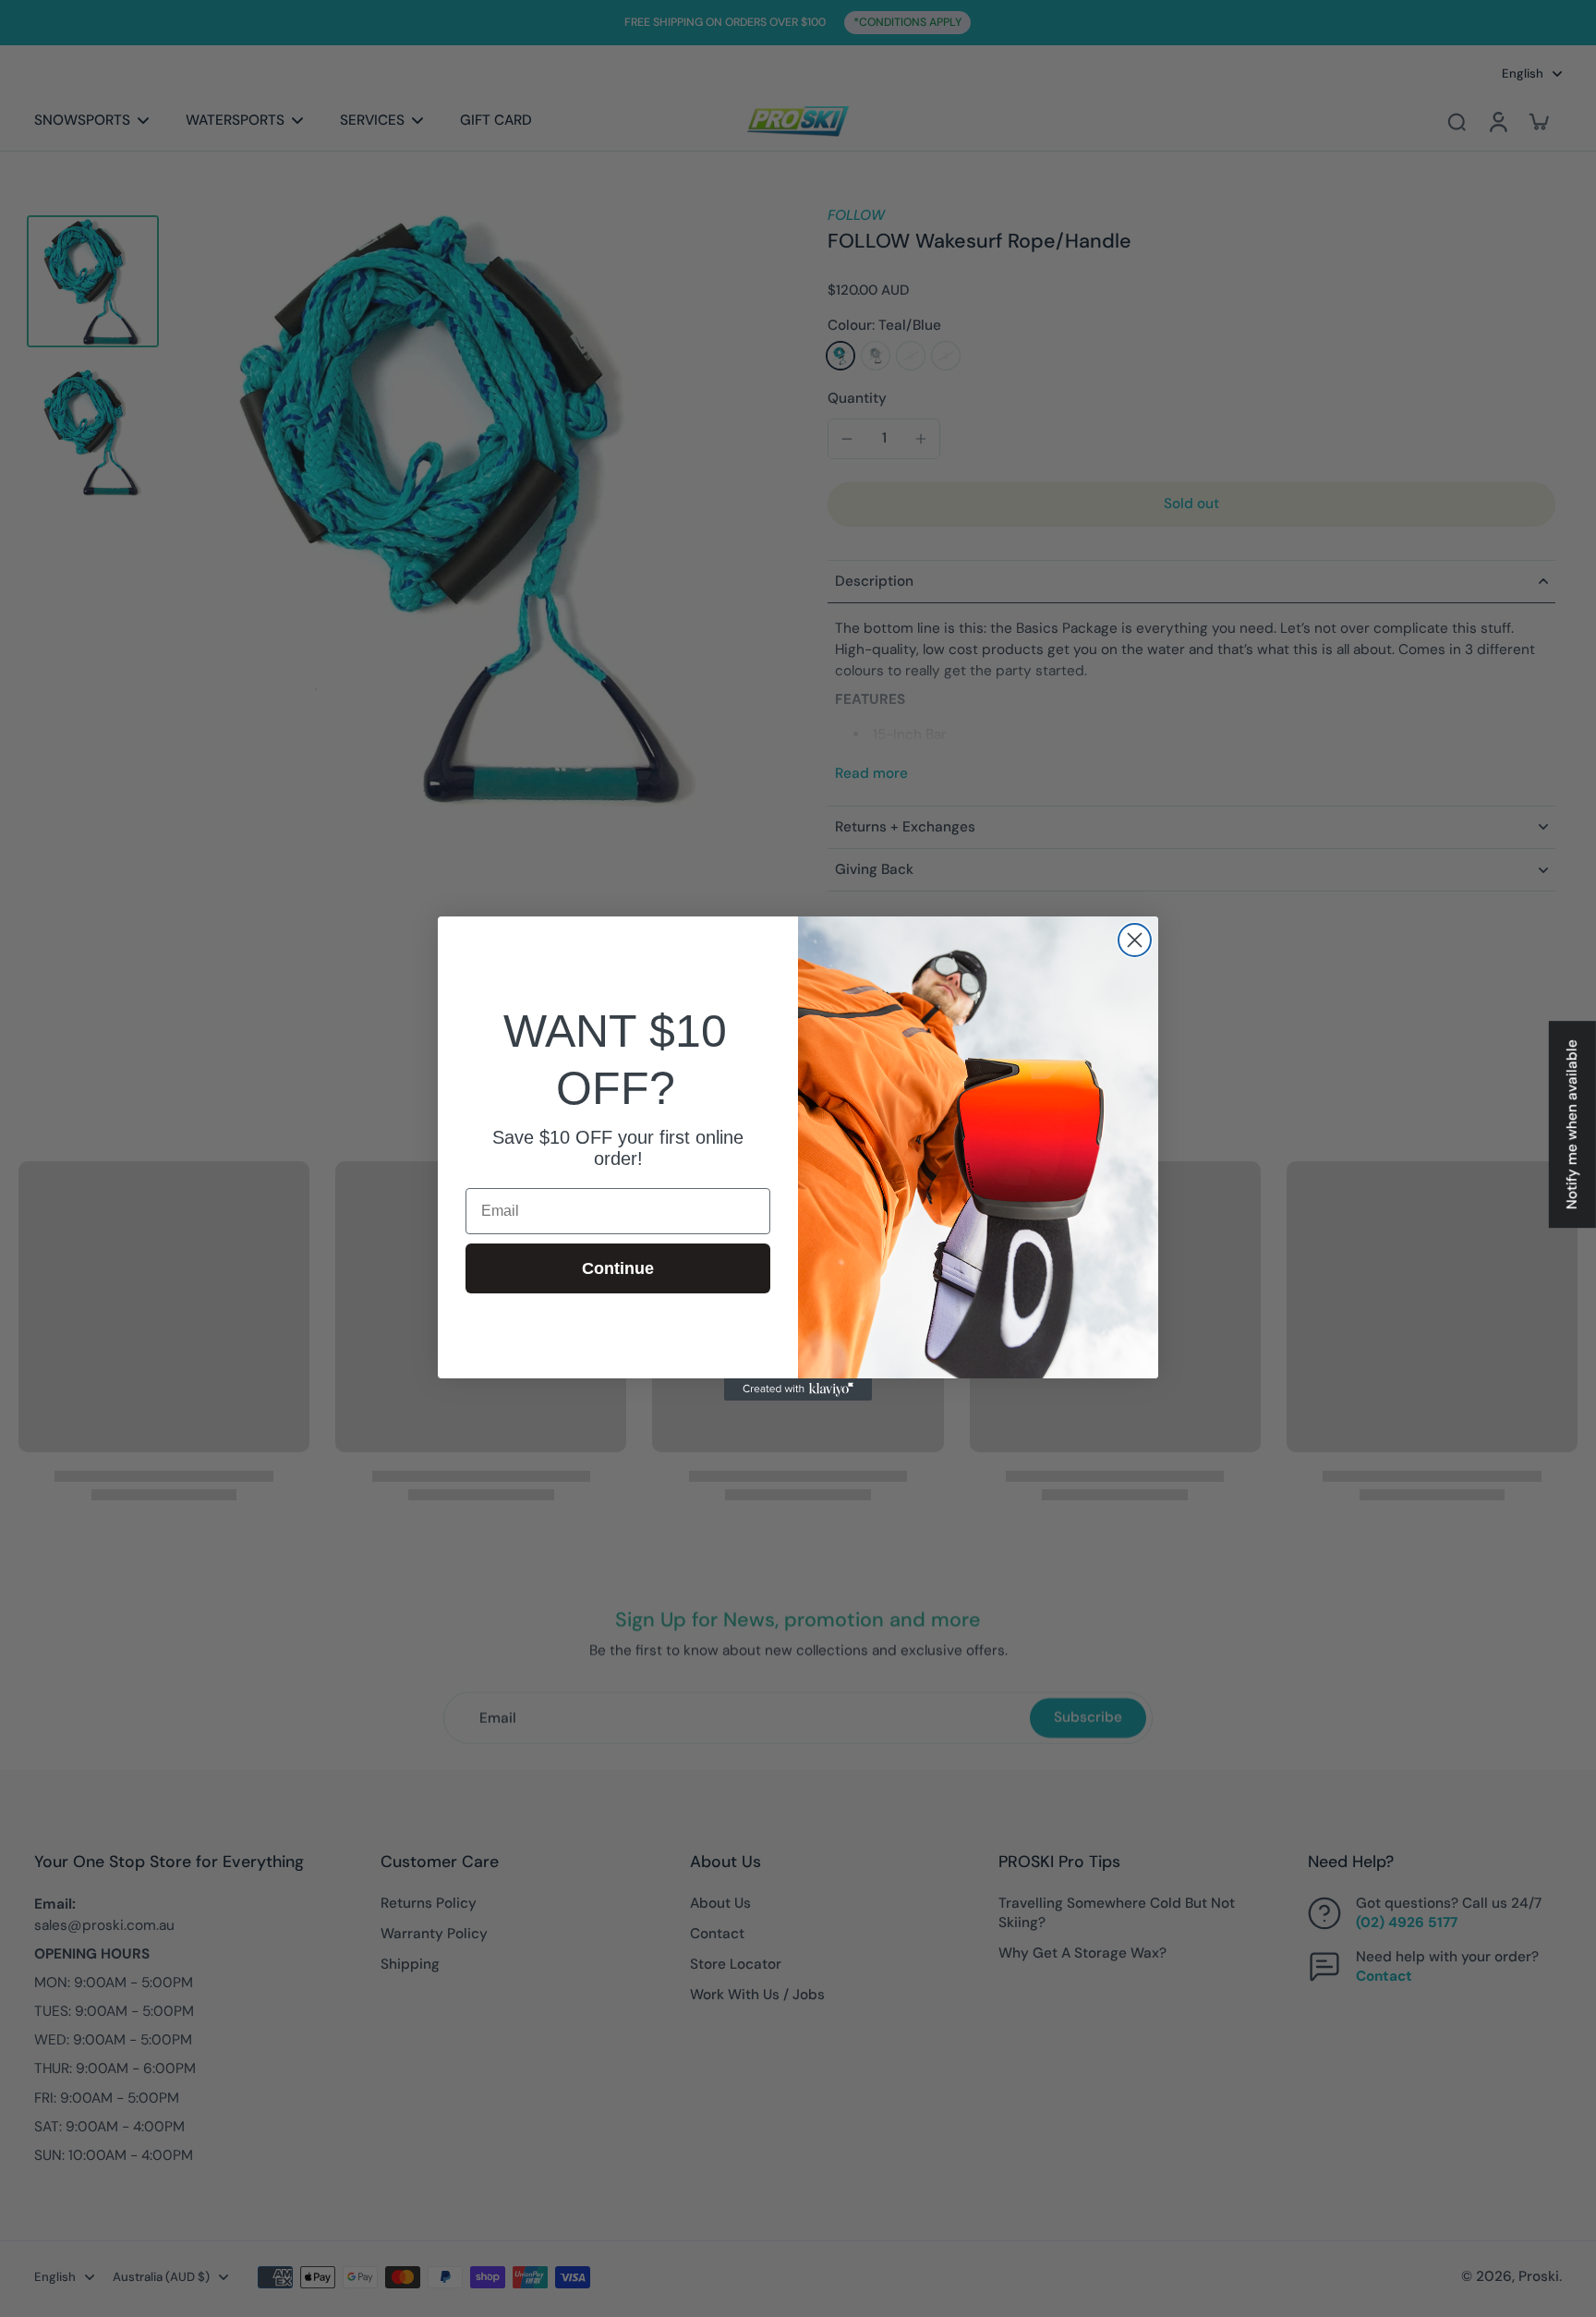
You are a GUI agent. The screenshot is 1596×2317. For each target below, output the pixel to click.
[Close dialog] (1135, 940)
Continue (618, 1268)
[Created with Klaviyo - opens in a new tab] (798, 1389)
